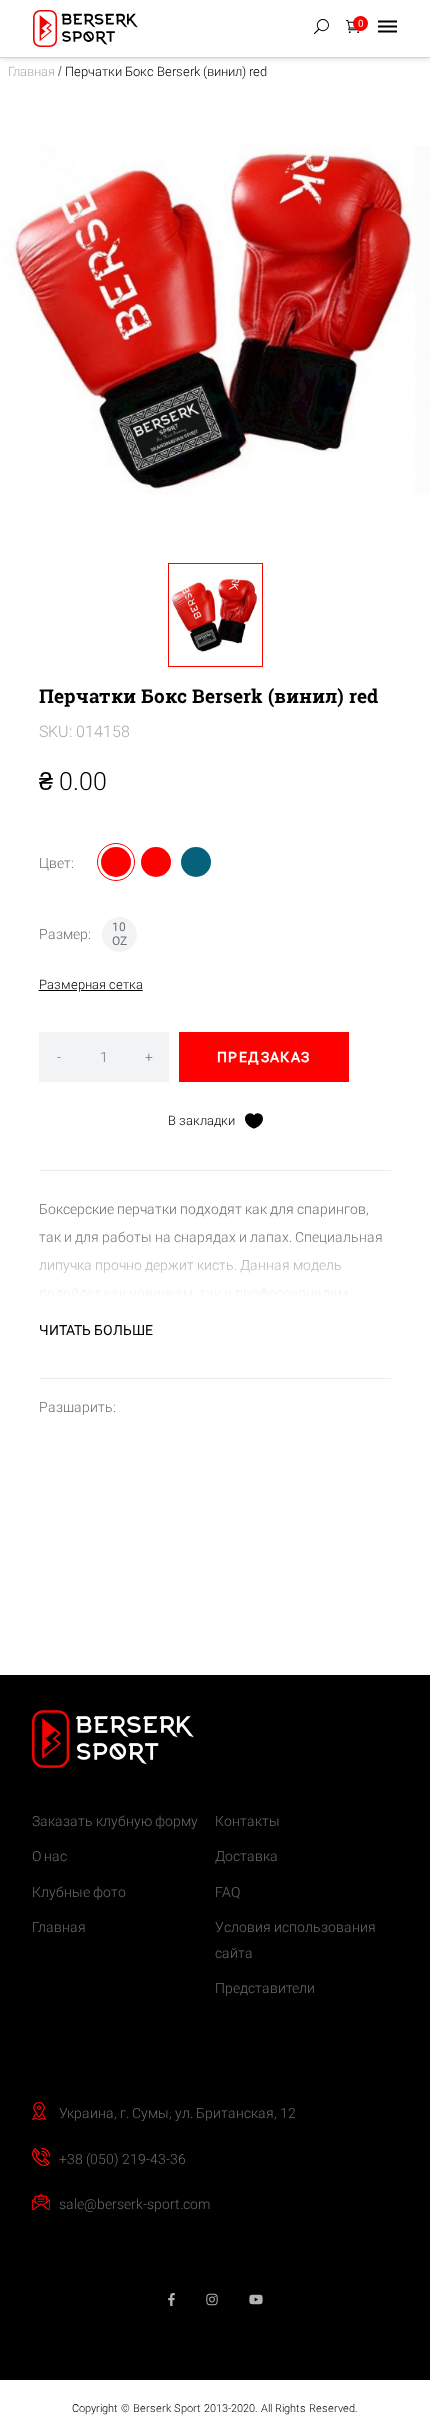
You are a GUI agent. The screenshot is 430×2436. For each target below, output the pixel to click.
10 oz (119, 934)
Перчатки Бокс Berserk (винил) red (166, 71)
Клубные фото (79, 1892)
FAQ (227, 1892)
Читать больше (96, 1330)
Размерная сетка (91, 984)
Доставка (246, 1856)
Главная (31, 71)
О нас (49, 1856)
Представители (265, 1988)
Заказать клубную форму (115, 1821)
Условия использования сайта (295, 1940)
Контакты (247, 1821)
